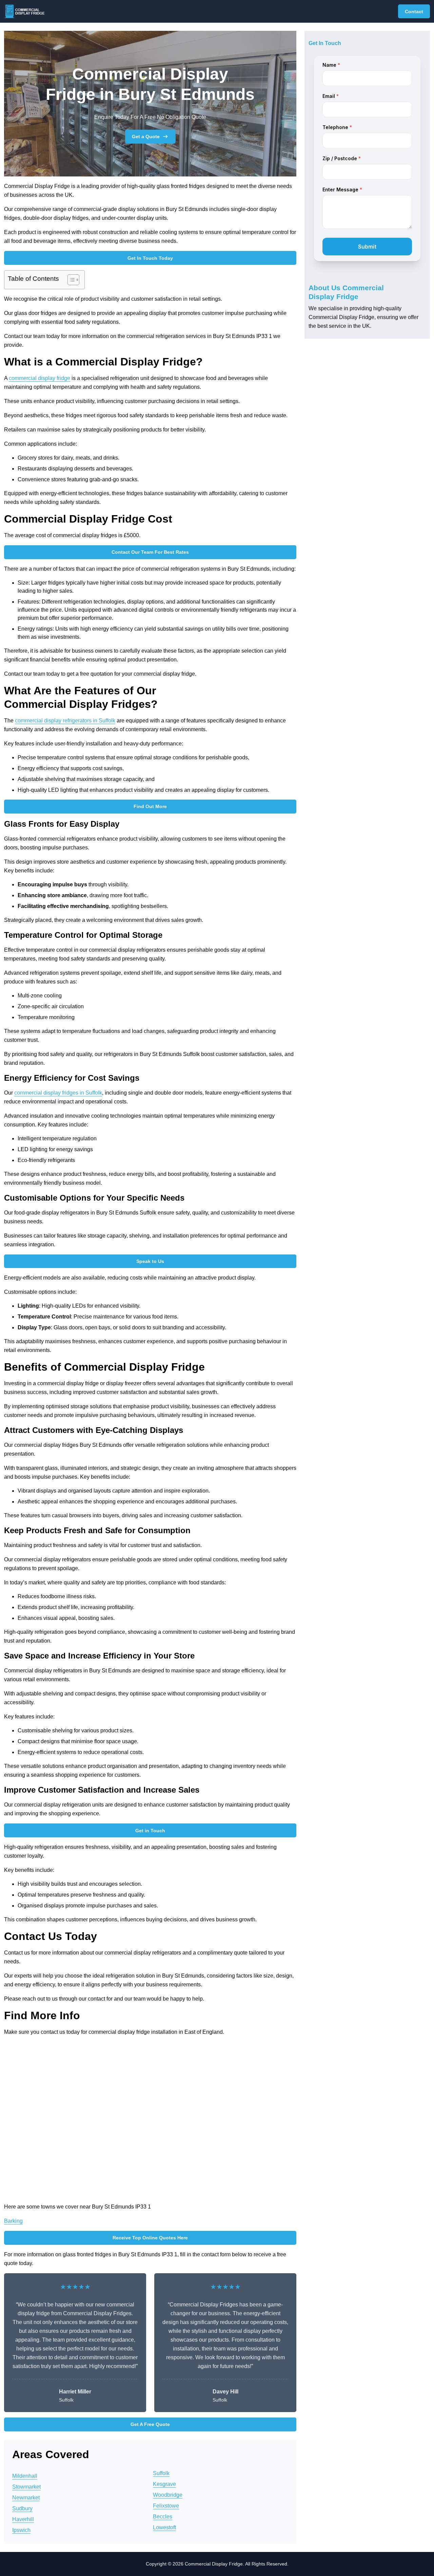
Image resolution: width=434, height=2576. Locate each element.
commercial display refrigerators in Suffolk (65, 721)
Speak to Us (150, 1261)
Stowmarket (26, 2487)
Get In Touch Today (150, 258)
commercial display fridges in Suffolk (58, 1093)
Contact (414, 12)
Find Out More (150, 806)
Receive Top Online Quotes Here (150, 2238)
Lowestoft (164, 2527)
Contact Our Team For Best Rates (150, 552)
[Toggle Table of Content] (70, 280)
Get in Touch (150, 1831)
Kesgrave (164, 2484)
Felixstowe (166, 2506)
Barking (13, 2221)
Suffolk (161, 2473)
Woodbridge (168, 2495)
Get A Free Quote (150, 2424)
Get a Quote (146, 136)
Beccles (163, 2517)
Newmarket (26, 2498)
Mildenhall (25, 2476)
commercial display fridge (40, 378)
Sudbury (22, 2508)
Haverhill (23, 2519)
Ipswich (21, 2530)
